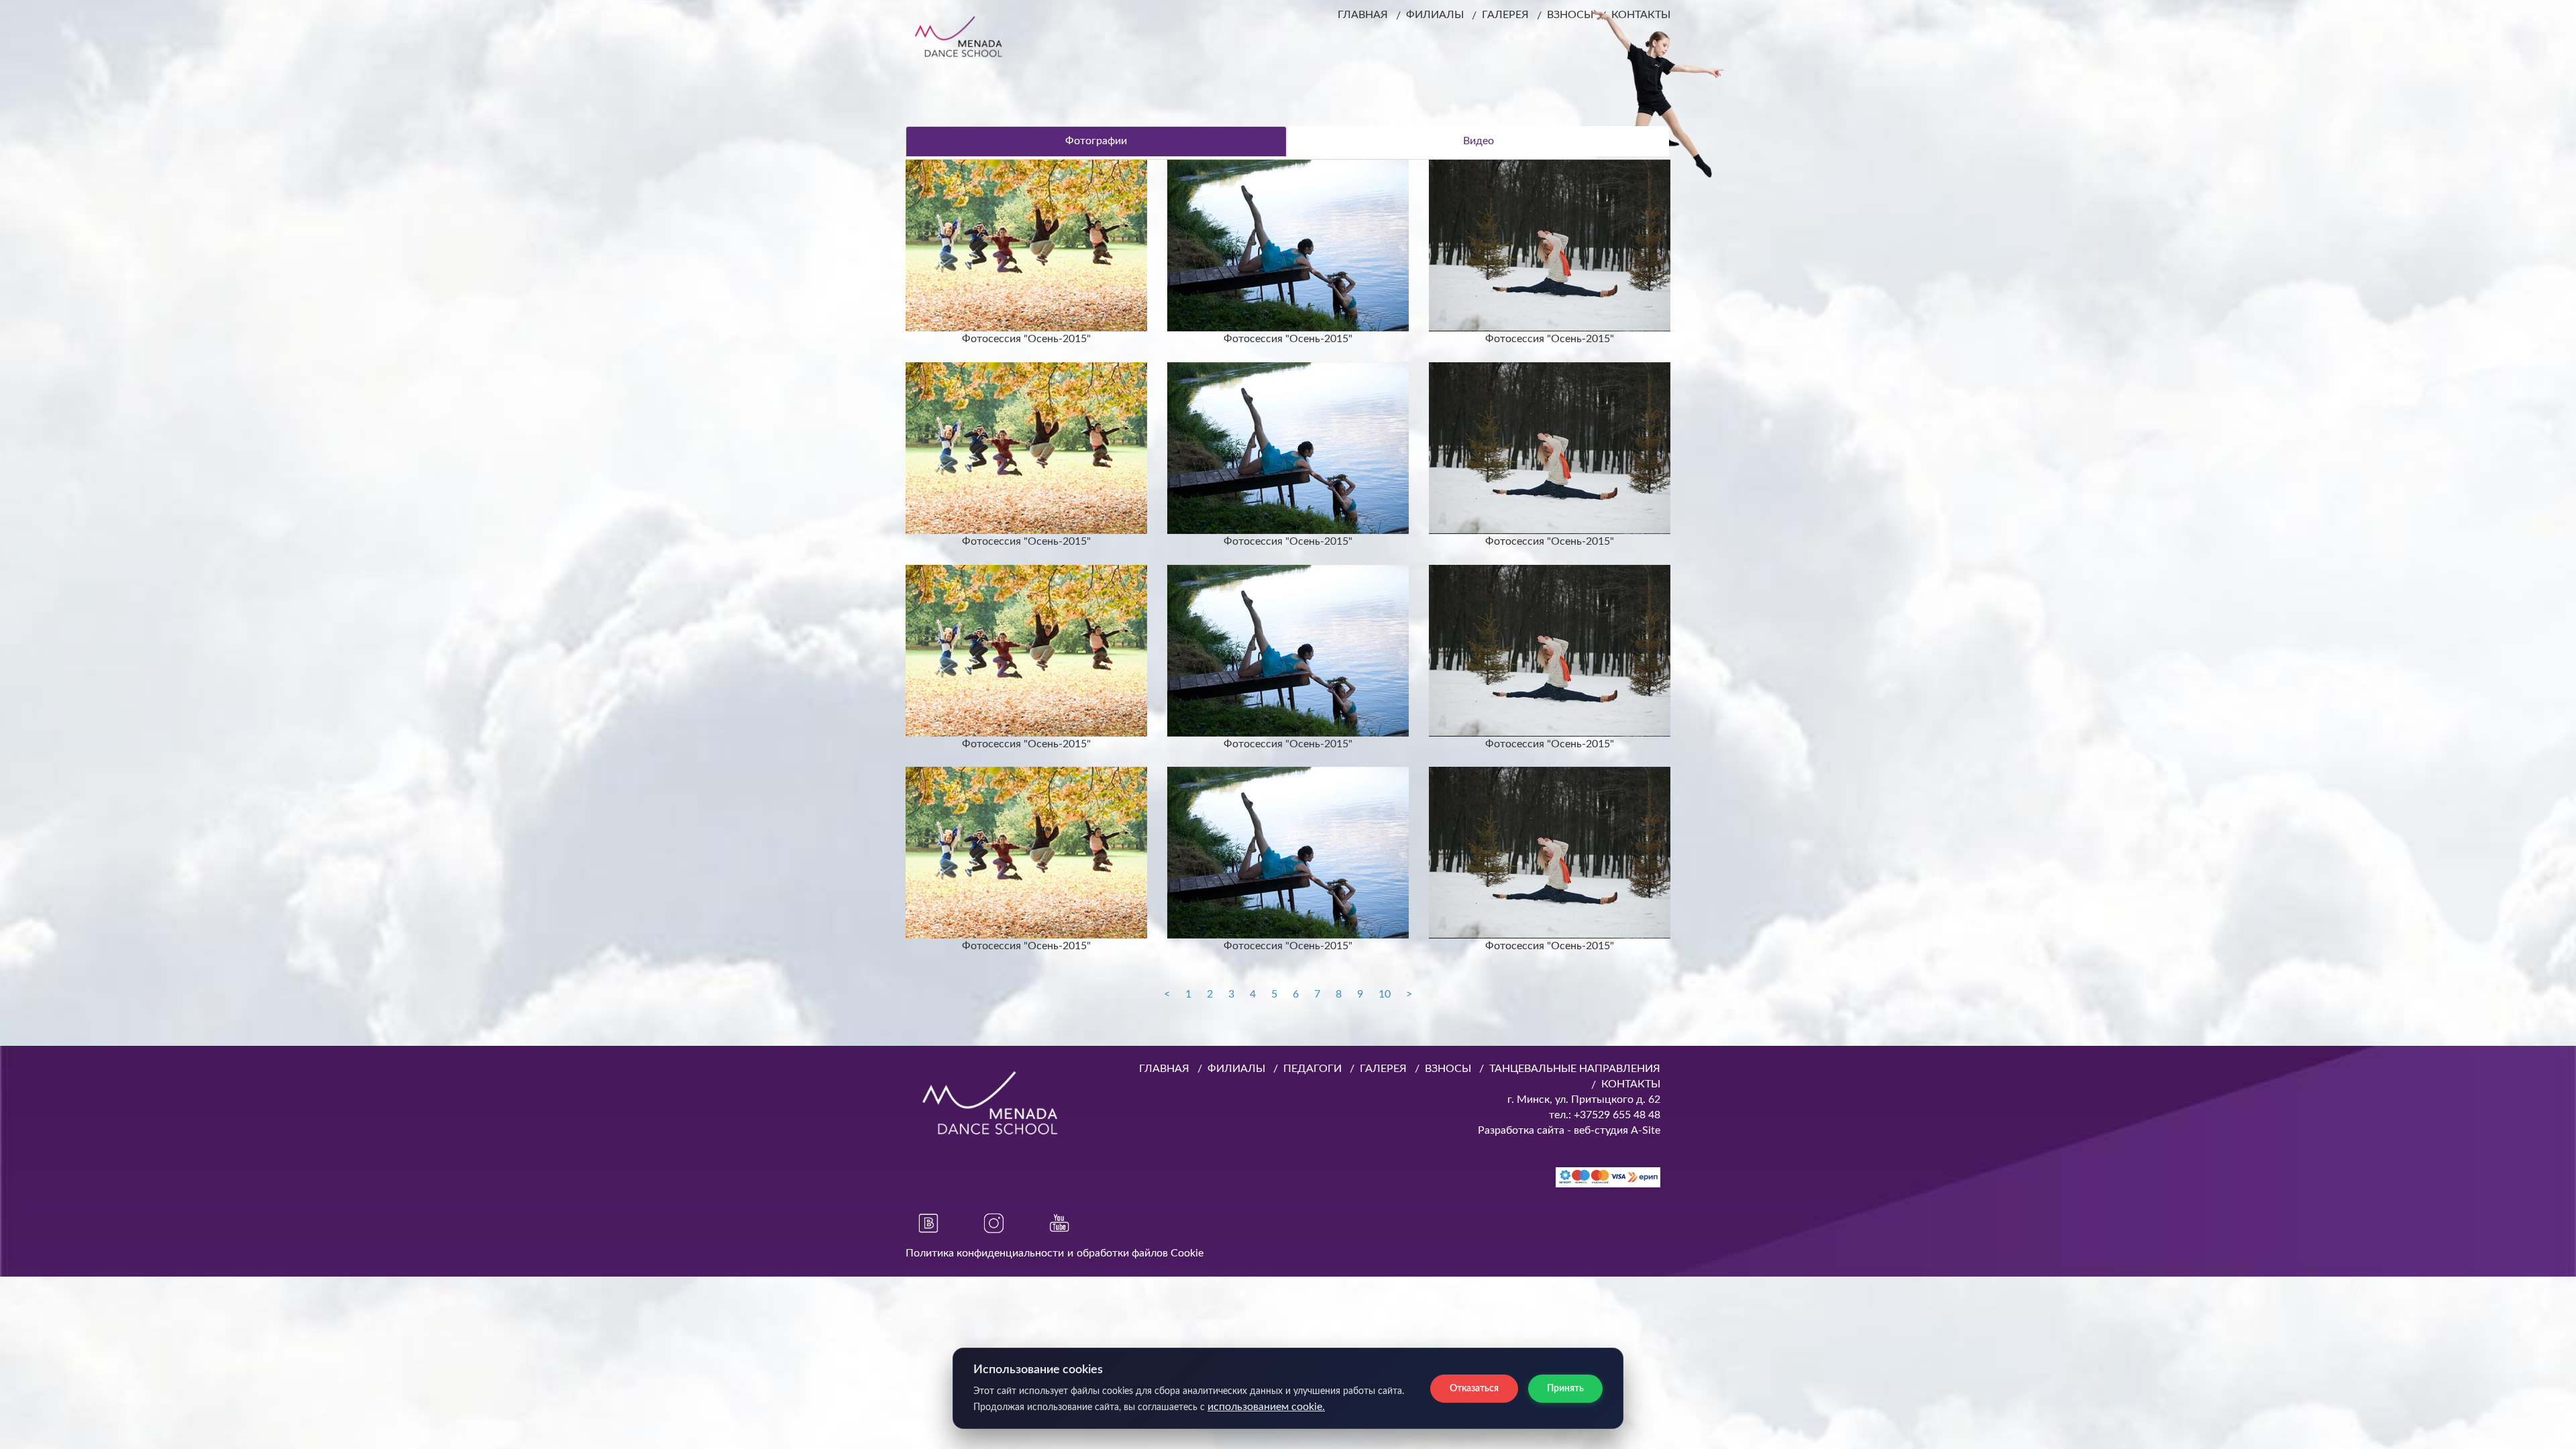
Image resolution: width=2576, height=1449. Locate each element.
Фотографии (1096, 141)
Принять (1565, 1389)
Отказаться (1474, 1389)
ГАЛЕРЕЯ (1505, 15)
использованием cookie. (1266, 1407)
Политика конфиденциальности (985, 1253)
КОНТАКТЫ (1631, 1084)
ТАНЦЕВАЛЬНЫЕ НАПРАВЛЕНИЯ (1575, 1069)
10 (1385, 994)
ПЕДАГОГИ (1312, 1069)
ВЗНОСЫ (1448, 1069)
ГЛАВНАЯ (1363, 15)
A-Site (1646, 1130)
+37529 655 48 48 (1616, 1115)
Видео (1479, 141)
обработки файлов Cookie (1140, 1253)
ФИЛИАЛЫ (1435, 15)
